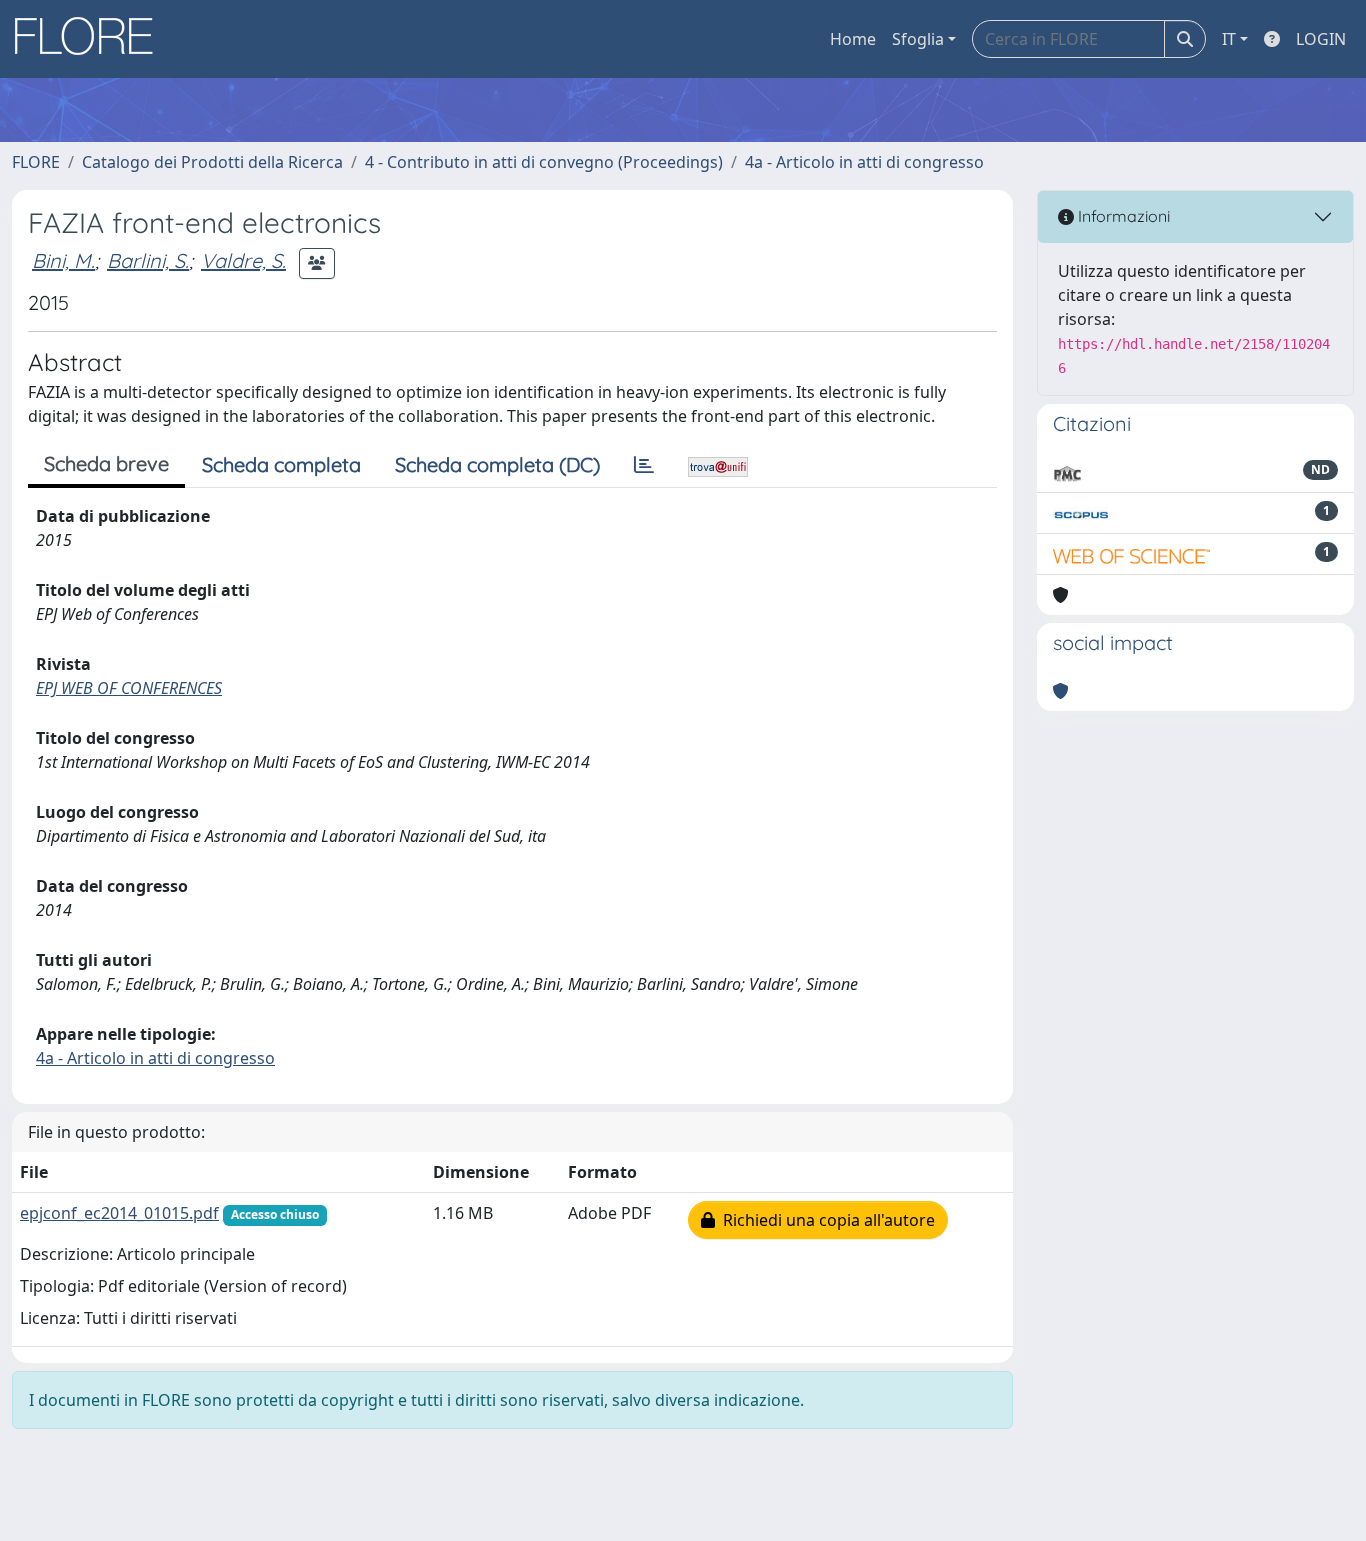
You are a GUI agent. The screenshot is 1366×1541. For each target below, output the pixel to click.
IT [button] (1229, 39)
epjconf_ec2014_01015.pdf (119, 1213)
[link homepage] (91, 39)
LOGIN (1321, 39)
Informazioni (1122, 216)
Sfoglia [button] (918, 39)
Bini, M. (63, 260)
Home (853, 39)
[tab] (644, 465)
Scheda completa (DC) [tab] (497, 464)
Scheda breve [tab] (106, 463)
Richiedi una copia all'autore (825, 1220)
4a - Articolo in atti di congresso (864, 162)
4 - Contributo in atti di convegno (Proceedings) (544, 162)
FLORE (36, 162)
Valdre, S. (243, 260)
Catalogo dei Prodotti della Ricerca (212, 162)
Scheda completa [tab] (281, 464)
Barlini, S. (148, 260)
